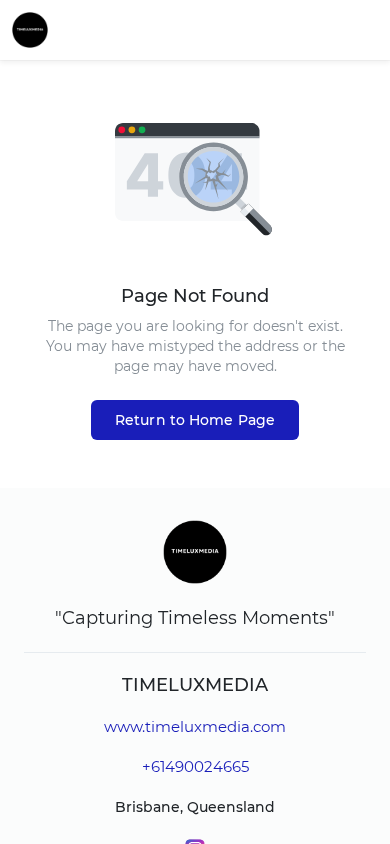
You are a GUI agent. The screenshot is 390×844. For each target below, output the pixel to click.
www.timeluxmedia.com (195, 726)
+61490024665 (195, 766)
